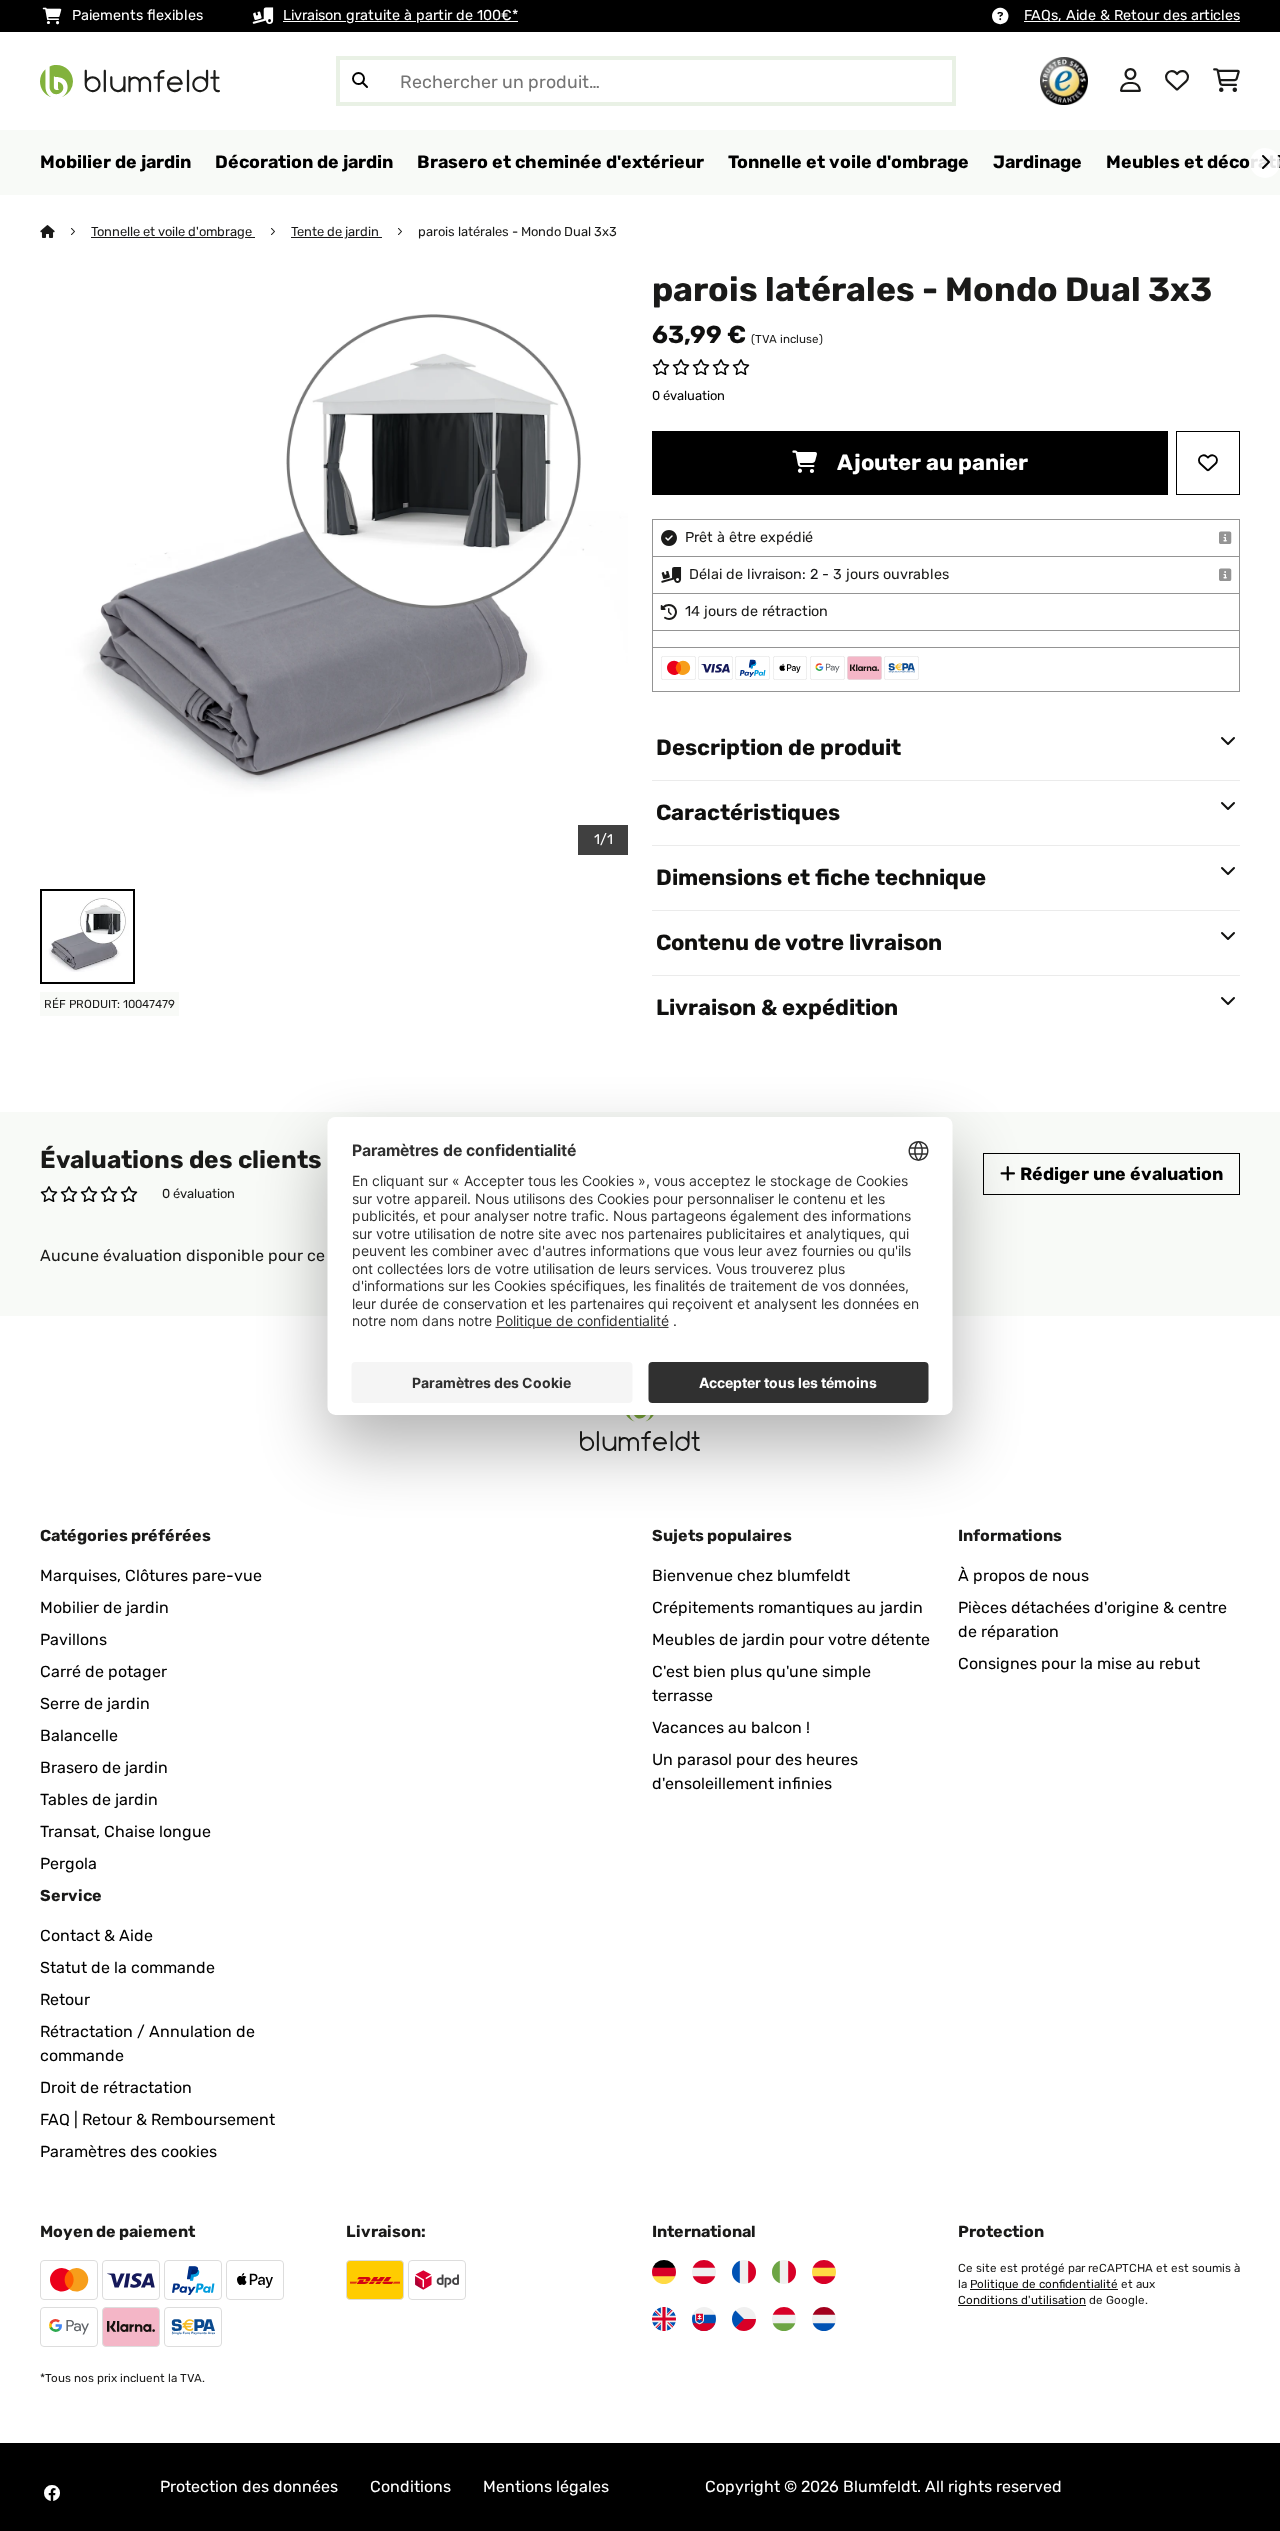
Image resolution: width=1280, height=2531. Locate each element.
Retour (65, 1999)
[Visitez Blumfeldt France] (744, 2272)
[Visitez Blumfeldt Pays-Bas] (824, 2319)
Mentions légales (546, 2486)
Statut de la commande (127, 1967)
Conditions (410, 2486)
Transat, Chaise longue (125, 1831)
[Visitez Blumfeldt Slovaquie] (704, 2319)
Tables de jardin (99, 1799)
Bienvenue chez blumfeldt (751, 1575)
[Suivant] (1265, 163)
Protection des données (249, 2486)
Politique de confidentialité (1044, 2284)
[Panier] (1226, 81)
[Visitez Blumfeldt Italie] (784, 2272)
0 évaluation (688, 395)
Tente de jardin (336, 231)
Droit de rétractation (116, 2087)
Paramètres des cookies (128, 2151)
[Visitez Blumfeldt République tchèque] (744, 2319)
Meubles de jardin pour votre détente (791, 1639)
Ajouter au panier (930, 462)
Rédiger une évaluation (1119, 1173)
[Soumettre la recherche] (360, 81)
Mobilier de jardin (104, 1607)
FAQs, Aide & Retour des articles (1132, 15)
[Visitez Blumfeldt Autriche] (704, 2272)
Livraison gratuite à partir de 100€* (400, 15)
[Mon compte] (1130, 81)
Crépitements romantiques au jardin (787, 1607)
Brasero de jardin (104, 1767)
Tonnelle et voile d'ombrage (173, 231)
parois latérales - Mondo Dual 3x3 (517, 231)
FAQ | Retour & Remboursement (157, 2119)
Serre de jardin (95, 1703)
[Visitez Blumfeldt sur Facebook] (52, 2493)
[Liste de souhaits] (1177, 81)
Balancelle (79, 1735)
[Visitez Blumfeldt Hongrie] (784, 2319)
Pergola (68, 1863)
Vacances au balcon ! (731, 1727)
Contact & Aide (96, 1935)
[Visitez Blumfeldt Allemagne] (664, 2272)
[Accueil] (65, 231)
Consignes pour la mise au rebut (1079, 1663)
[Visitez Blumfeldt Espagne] (824, 2272)
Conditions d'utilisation (1022, 2300)
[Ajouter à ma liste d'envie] (1208, 463)
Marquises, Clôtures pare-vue (151, 1575)
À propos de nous (1023, 1575)
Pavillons (73, 1639)
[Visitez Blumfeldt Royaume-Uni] (664, 2319)
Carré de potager (103, 1671)
